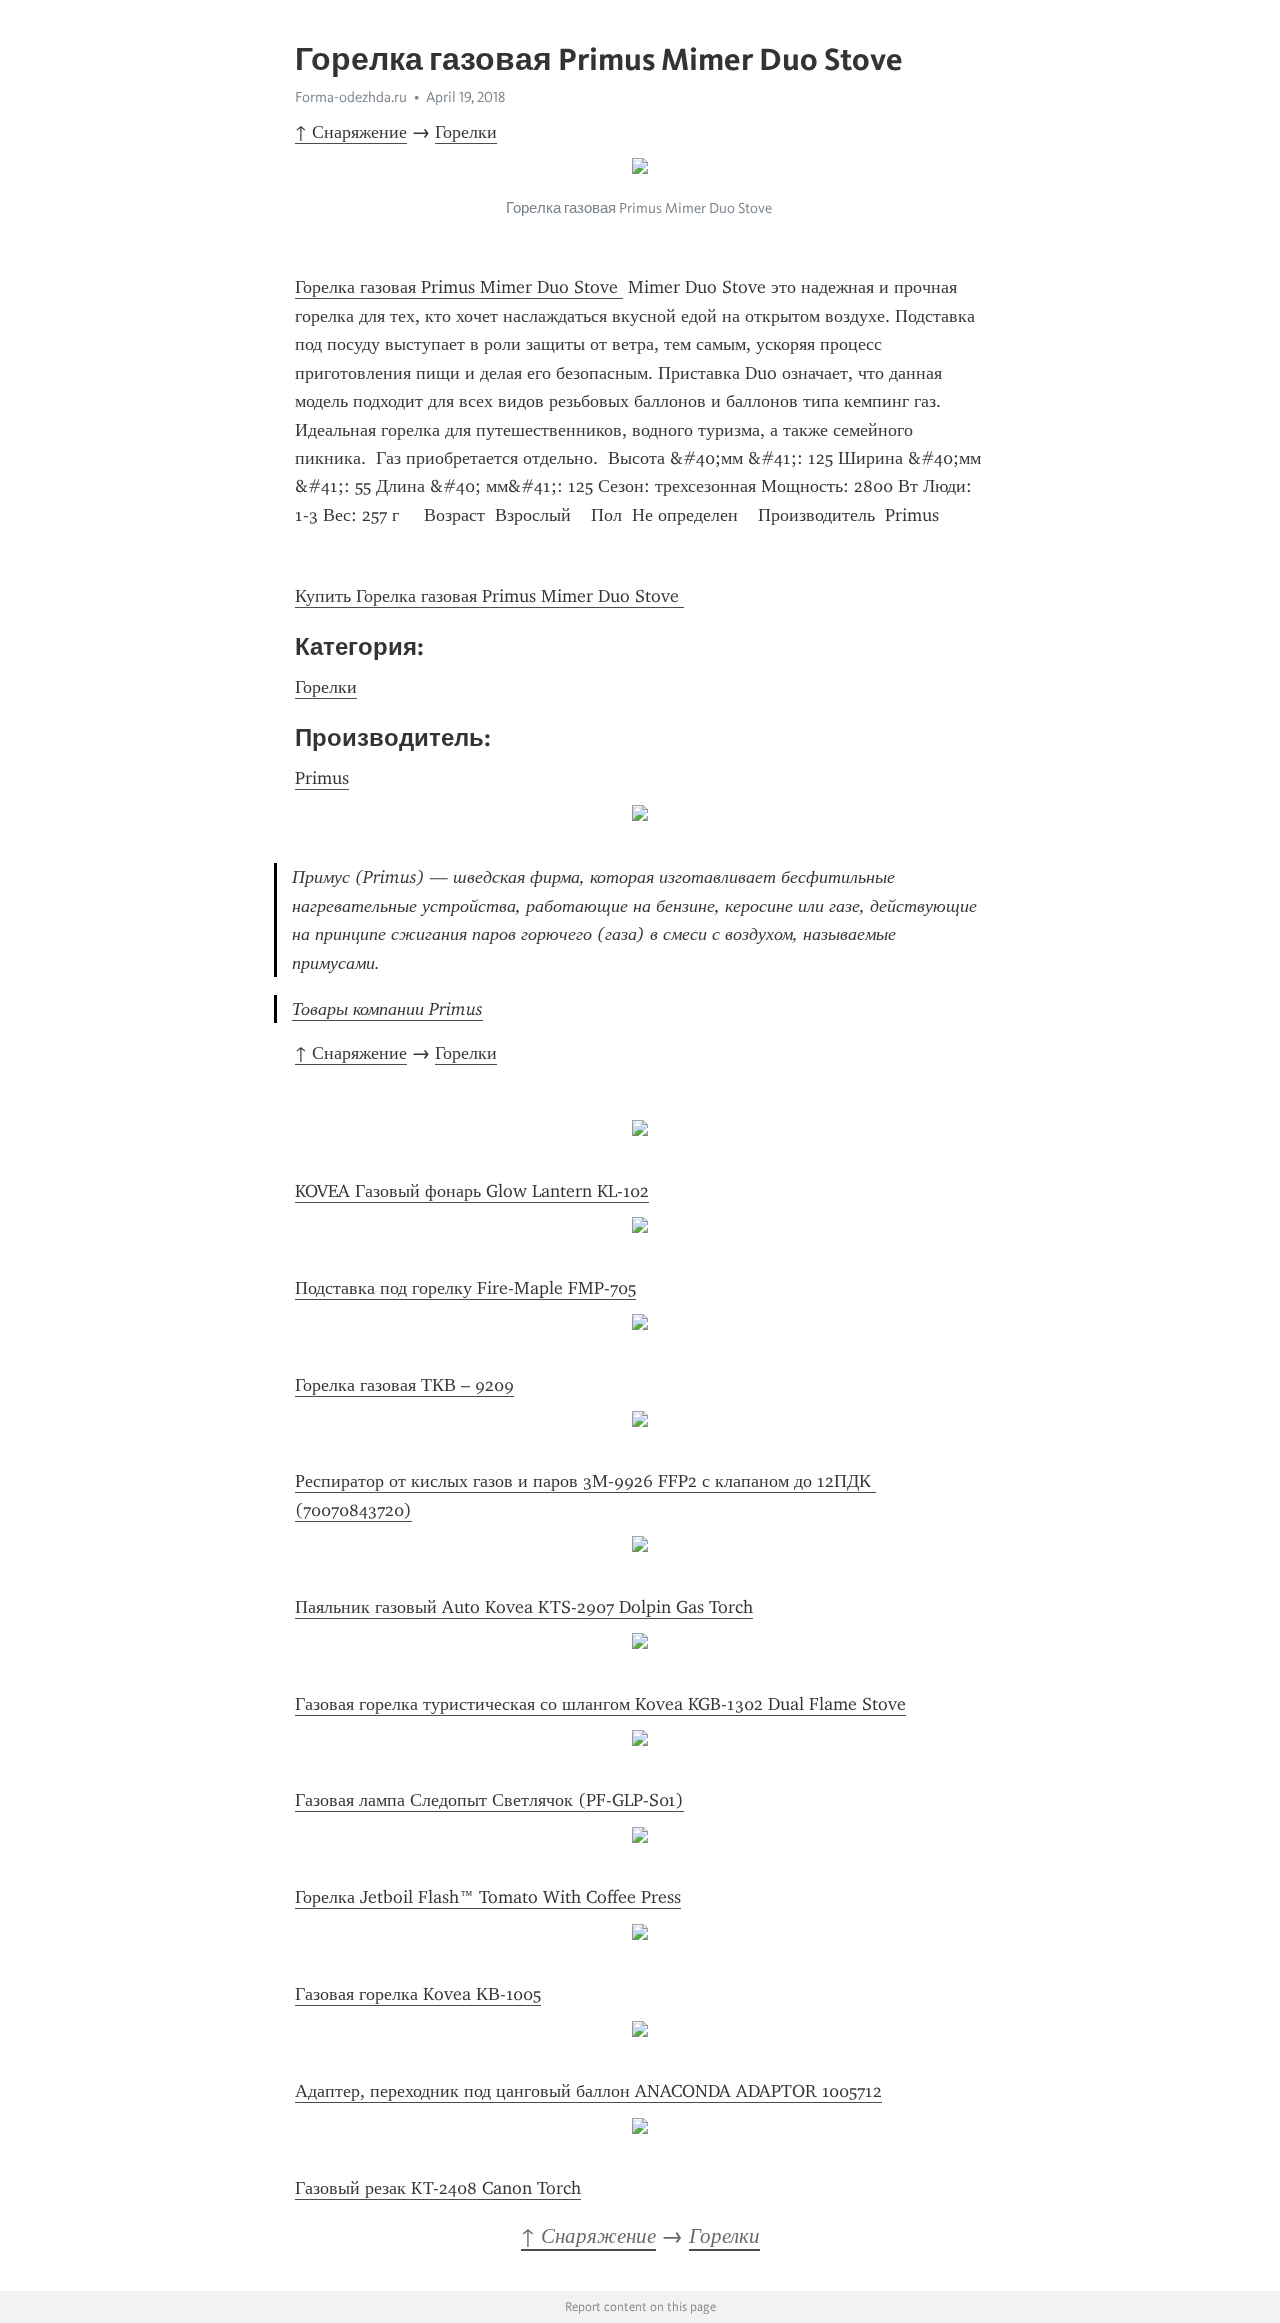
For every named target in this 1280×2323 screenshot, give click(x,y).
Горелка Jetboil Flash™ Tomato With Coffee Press (488, 1897)
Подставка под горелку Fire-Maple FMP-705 (465, 1288)
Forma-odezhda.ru (351, 97)
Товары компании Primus (387, 1009)
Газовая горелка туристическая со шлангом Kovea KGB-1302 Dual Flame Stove (600, 1704)
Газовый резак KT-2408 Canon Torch (438, 2188)
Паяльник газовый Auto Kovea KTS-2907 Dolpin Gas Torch (524, 1607)
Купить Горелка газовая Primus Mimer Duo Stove (489, 596)
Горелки (466, 132)
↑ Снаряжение (351, 132)
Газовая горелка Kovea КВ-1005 (418, 1994)
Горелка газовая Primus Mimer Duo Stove (459, 287)
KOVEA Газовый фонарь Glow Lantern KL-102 (472, 1191)
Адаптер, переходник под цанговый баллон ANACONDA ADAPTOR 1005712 (588, 2091)
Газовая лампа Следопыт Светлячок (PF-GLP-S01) (489, 1800)
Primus (322, 778)
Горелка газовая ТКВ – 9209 (404, 1385)
